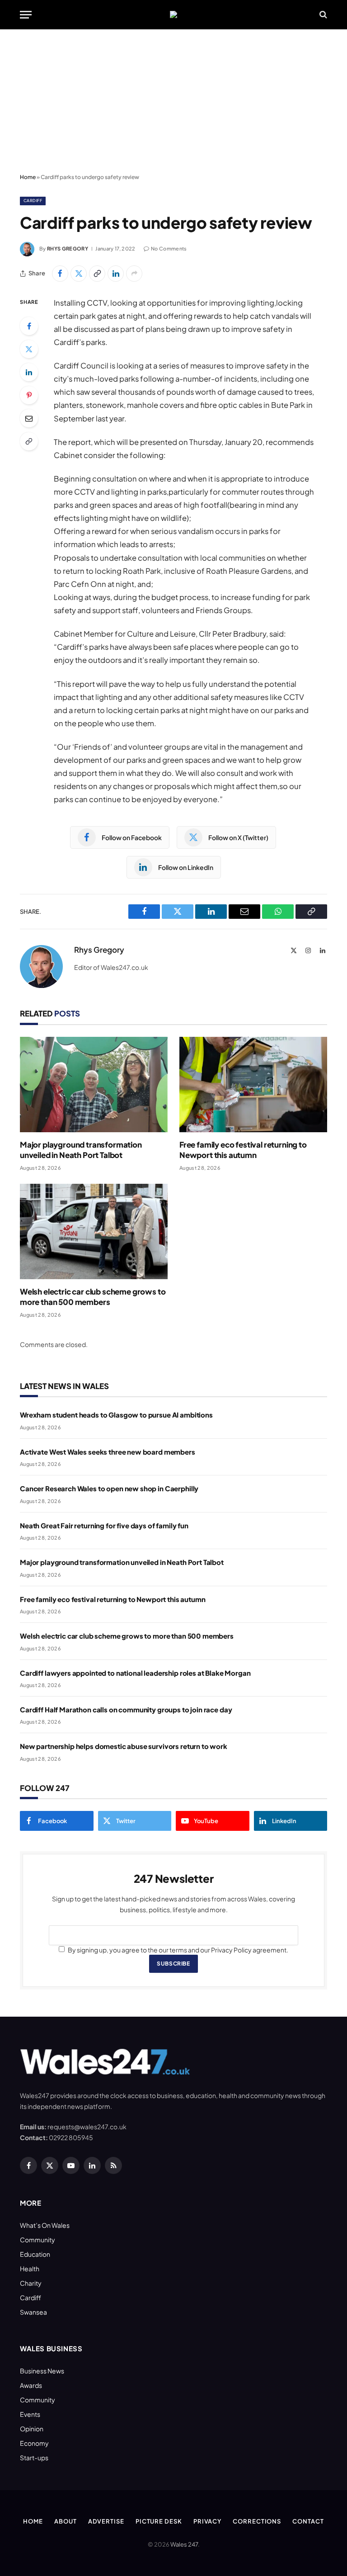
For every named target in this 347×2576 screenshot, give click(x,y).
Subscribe (173, 1964)
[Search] (322, 15)
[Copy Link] (97, 274)
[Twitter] (29, 349)
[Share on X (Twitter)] (79, 274)
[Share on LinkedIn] (116, 274)
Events (30, 2414)
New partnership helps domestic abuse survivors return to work (124, 1746)
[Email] (29, 418)
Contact (308, 2521)
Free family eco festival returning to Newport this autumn (243, 1150)
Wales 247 (184, 2544)
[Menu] (26, 15)
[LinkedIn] (29, 372)
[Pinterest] (29, 395)
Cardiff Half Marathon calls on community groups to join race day (126, 1709)
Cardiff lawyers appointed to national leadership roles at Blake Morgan (135, 1673)
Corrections (257, 2521)
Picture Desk (159, 2521)
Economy (34, 2443)
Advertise (106, 2521)
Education (35, 2254)
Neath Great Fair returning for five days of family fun (104, 1525)
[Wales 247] (173, 14)
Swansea (33, 2312)
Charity (31, 2283)
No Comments (169, 248)
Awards (31, 2385)
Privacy (207, 2521)
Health (30, 2269)
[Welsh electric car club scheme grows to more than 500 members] (94, 1231)
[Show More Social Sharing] (134, 274)
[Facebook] (29, 326)
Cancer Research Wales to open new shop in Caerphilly (109, 1488)
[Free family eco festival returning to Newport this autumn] (253, 1085)
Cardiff (33, 201)
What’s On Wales (45, 2225)
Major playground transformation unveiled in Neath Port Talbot (81, 1150)
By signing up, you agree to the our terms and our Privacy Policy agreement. (178, 1950)
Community (38, 2240)
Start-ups (34, 2458)
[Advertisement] (173, 102)
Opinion (32, 2429)
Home (28, 177)
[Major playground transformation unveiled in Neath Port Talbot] (94, 1085)
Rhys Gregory (68, 248)
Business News (42, 2371)
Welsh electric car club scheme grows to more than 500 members (93, 1297)
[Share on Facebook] (60, 274)
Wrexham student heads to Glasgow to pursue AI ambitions (116, 1415)
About (66, 2521)
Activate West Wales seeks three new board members (108, 1452)
